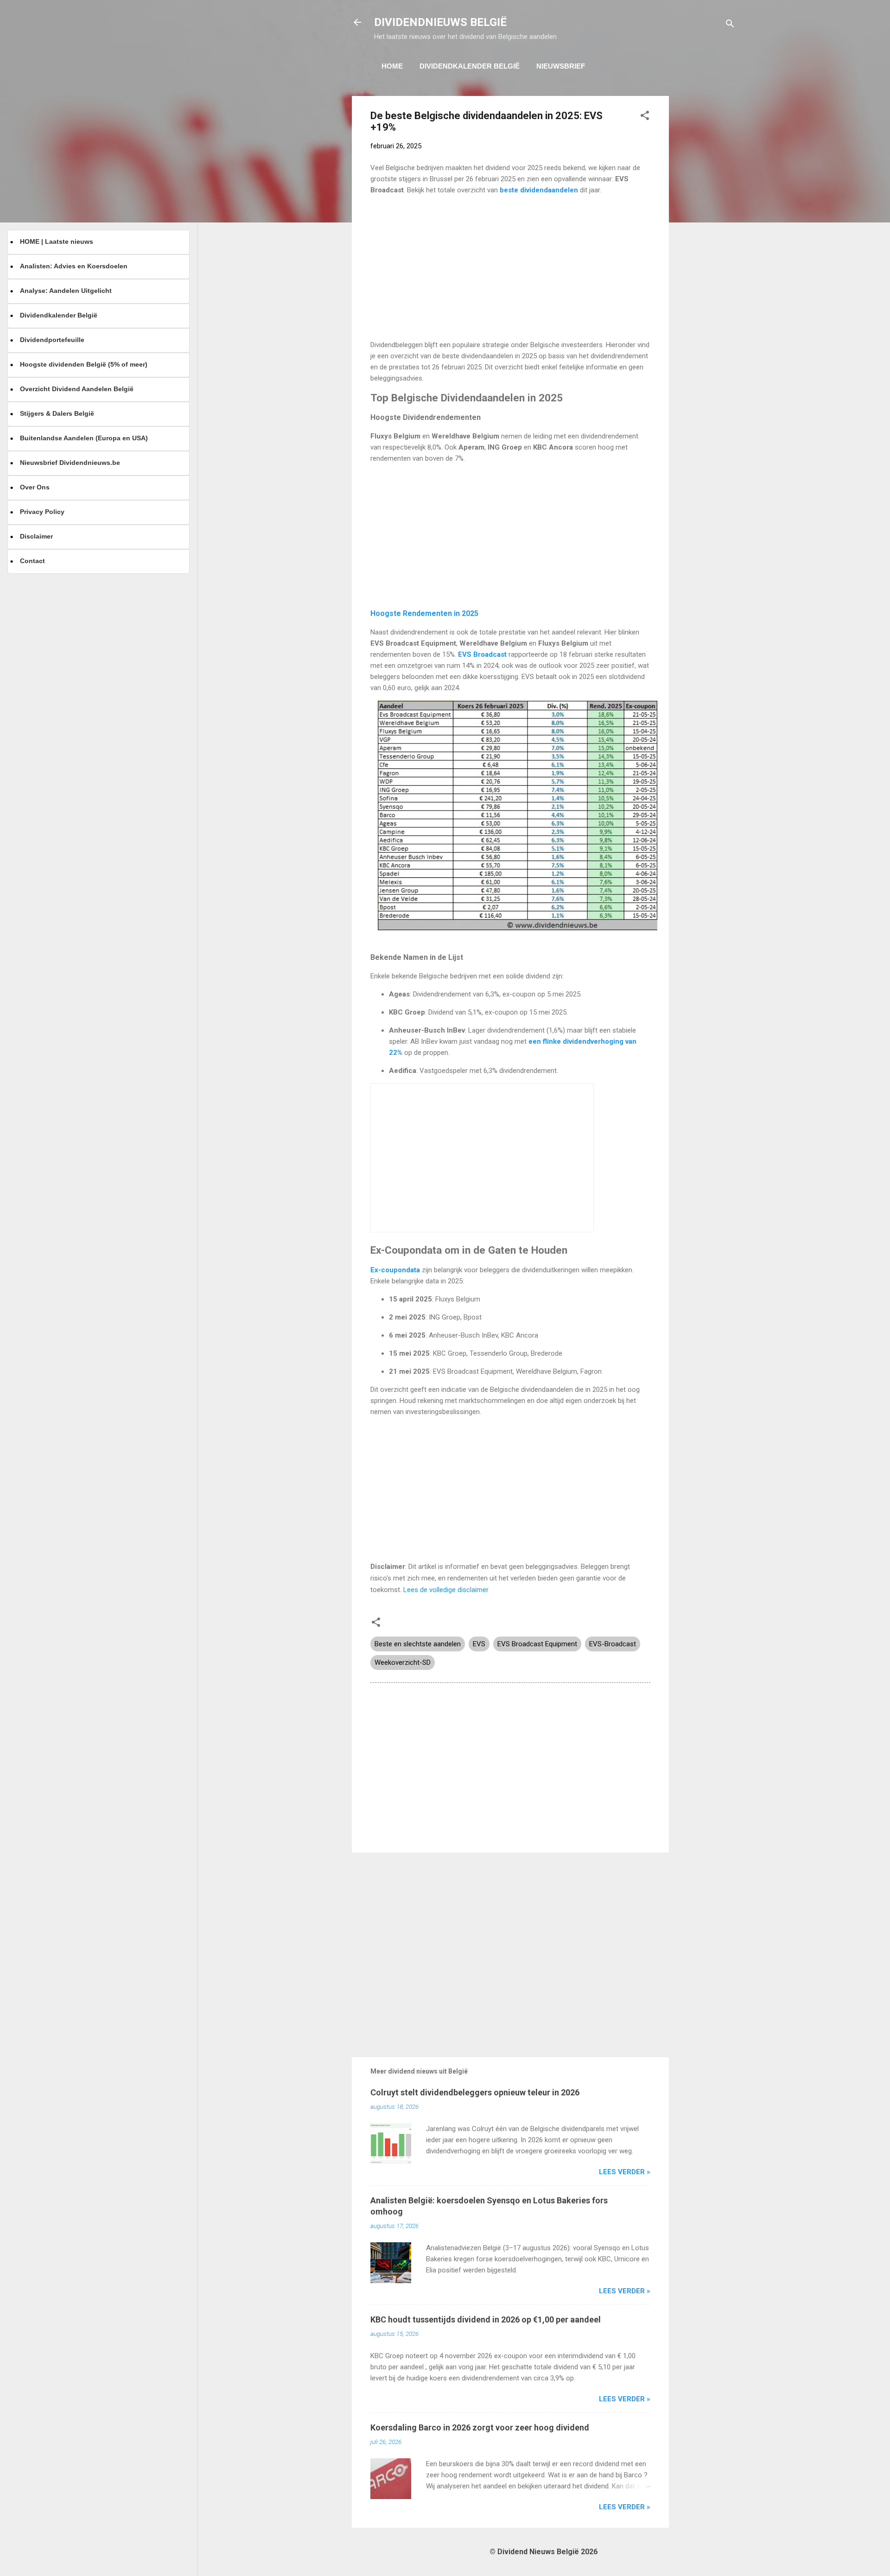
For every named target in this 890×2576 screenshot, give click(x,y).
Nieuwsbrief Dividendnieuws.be (70, 463)
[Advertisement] (706, 235)
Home (392, 66)
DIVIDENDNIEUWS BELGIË (440, 22)
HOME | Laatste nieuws (57, 241)
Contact (32, 561)
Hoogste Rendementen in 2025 (424, 613)
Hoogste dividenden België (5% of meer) (84, 364)
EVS (479, 1644)
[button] (645, 117)
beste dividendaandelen (540, 190)
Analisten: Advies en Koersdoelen (74, 266)
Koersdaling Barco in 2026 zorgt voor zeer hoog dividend (480, 2427)
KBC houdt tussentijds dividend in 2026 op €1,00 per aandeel (486, 2319)
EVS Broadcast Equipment (537, 1644)
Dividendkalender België (470, 66)
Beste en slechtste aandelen (418, 1644)
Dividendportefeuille (52, 340)
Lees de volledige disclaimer (446, 1590)
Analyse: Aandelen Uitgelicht (66, 291)
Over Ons (35, 487)
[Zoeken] (730, 25)
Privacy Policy (42, 512)
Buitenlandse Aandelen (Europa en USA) (84, 438)
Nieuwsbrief (561, 66)
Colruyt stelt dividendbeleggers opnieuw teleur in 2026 (475, 2092)
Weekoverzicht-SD (403, 1662)
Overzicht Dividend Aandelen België (77, 389)
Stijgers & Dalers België (57, 413)
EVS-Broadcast (613, 1644)
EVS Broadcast (483, 654)
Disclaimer (36, 536)
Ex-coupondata (395, 1270)
